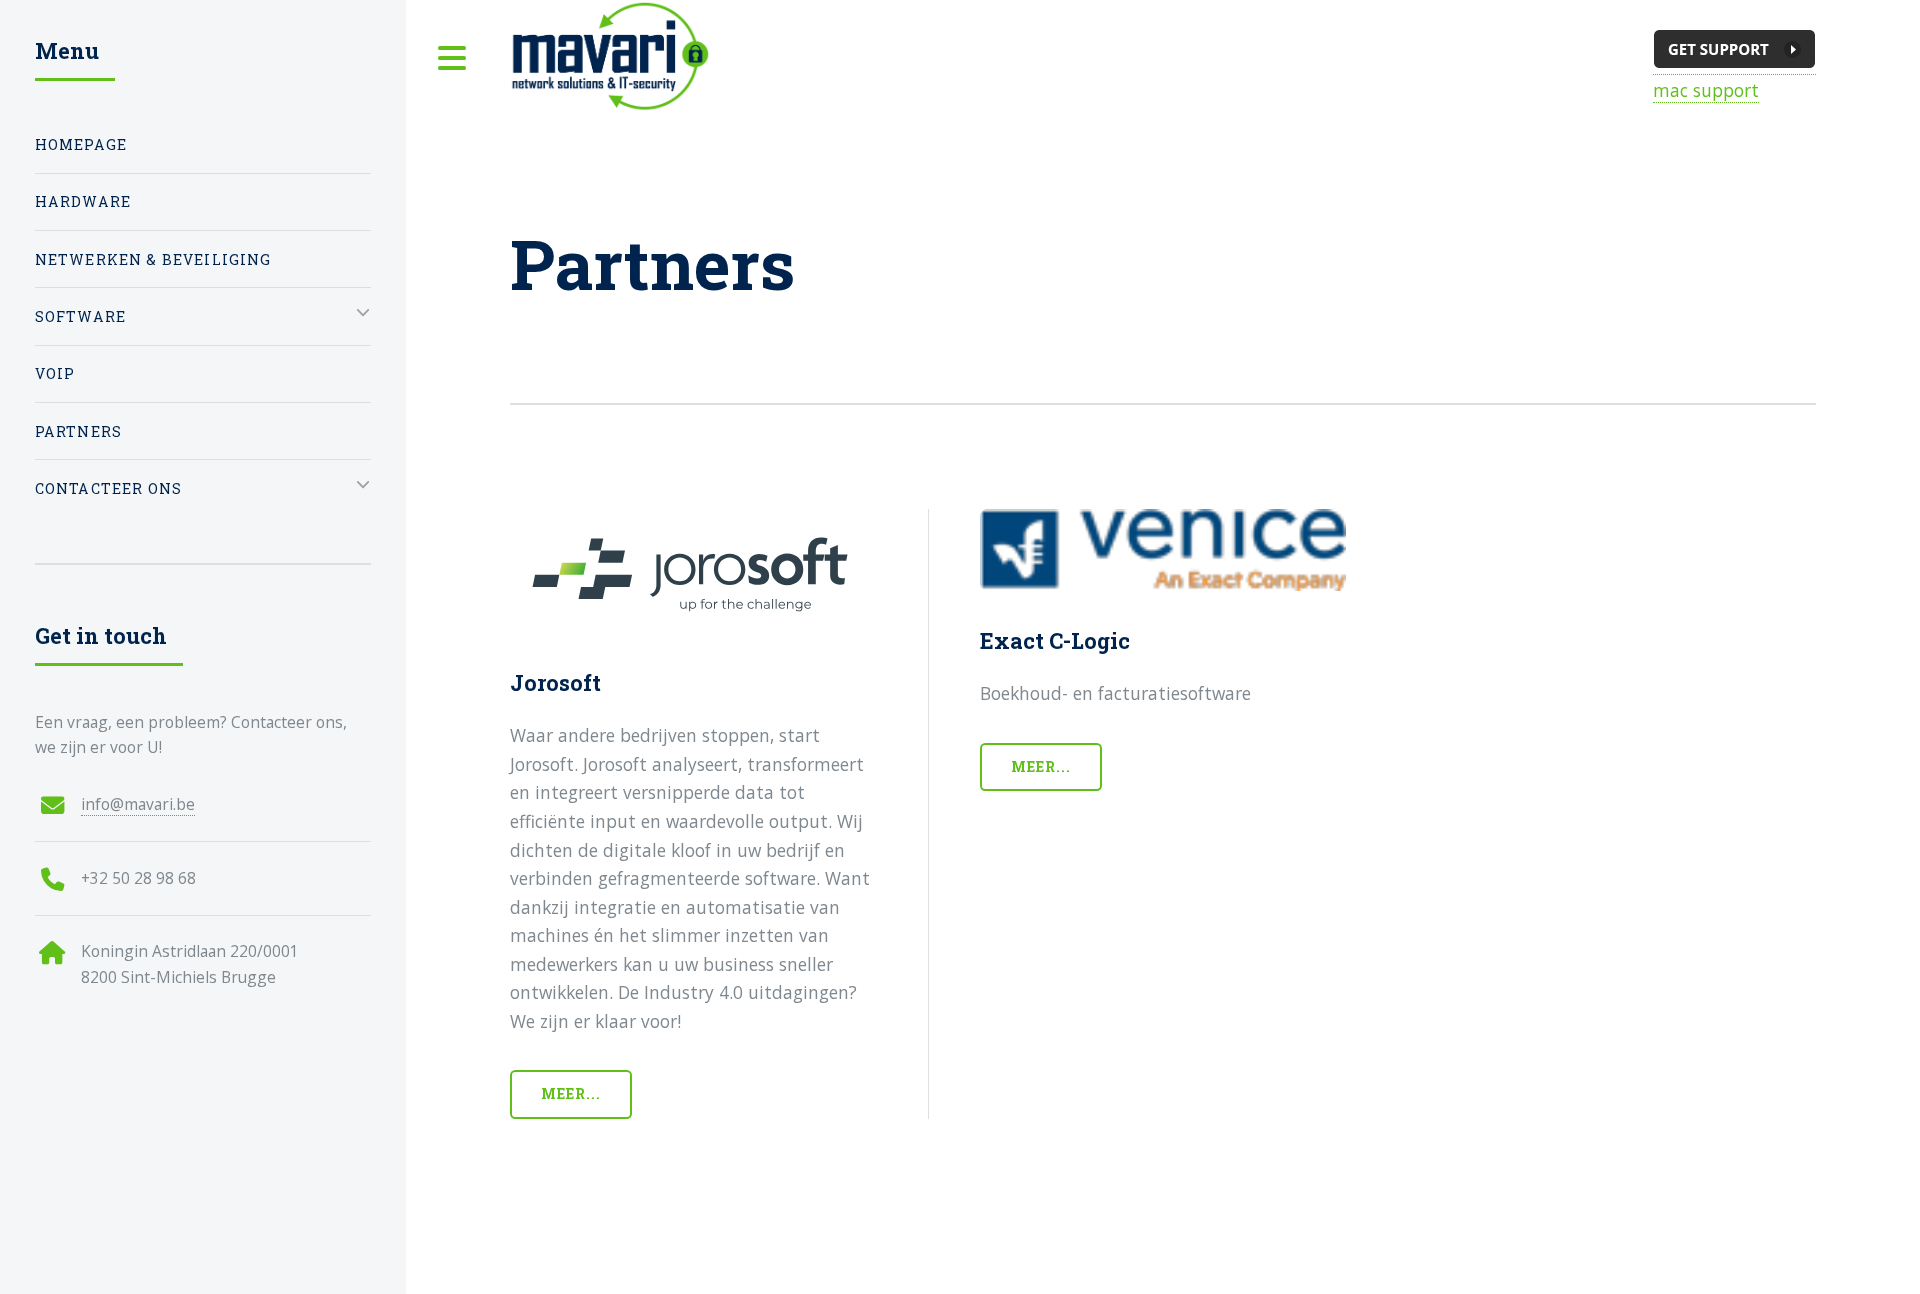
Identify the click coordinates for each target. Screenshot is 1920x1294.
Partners (78, 431)
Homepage (81, 144)
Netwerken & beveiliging (153, 259)
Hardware (83, 201)
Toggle (453, 58)
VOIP (55, 373)
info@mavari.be (138, 804)
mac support (1706, 90)
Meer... (571, 1093)
